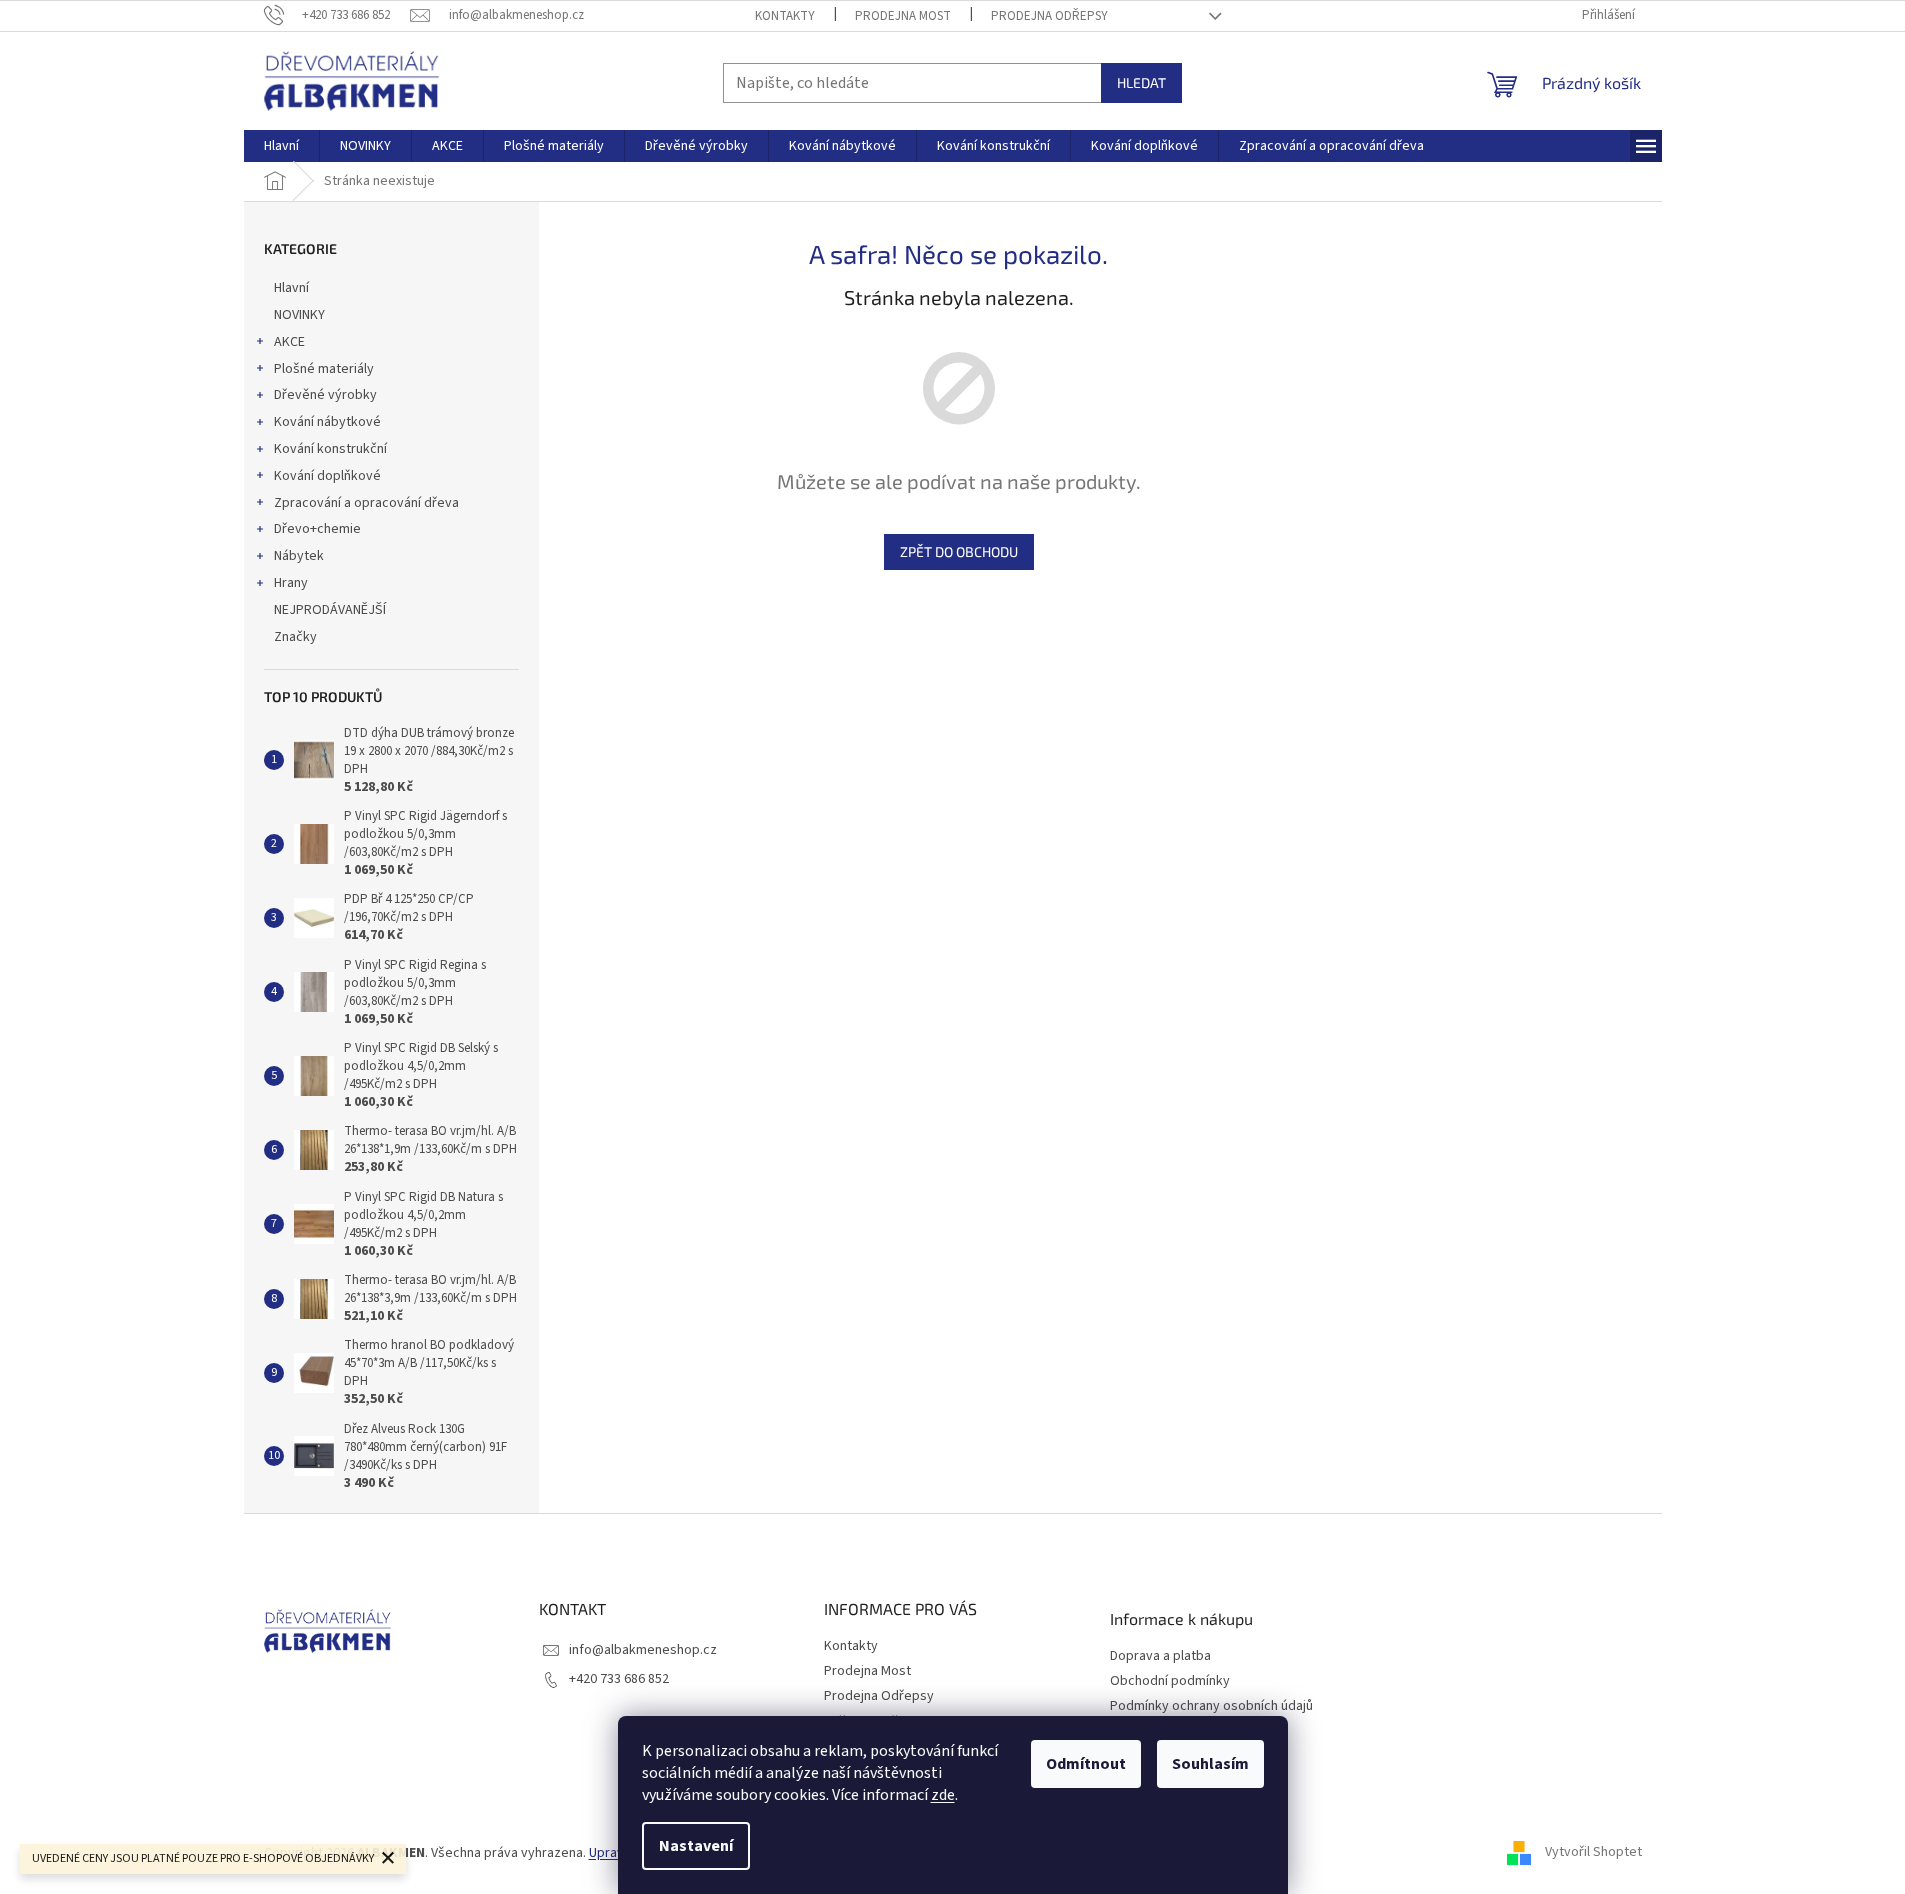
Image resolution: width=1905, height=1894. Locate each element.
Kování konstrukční (330, 449)
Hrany (291, 583)
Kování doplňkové (327, 476)
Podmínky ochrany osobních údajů (1211, 1706)
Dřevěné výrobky (325, 395)
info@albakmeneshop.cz (643, 1650)
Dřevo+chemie (317, 529)
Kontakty (785, 16)
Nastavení (696, 1846)
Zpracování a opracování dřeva (366, 503)
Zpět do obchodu (959, 551)
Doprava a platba (1160, 1656)
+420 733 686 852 (619, 1679)
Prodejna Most (903, 16)
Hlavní (291, 288)
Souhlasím (1210, 1764)
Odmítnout (1086, 1764)
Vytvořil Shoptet (1593, 1853)
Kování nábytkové (327, 422)
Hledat (1141, 82)
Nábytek (299, 556)
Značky (295, 637)
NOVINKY (299, 315)
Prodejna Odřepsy (1049, 16)
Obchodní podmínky (1170, 1681)
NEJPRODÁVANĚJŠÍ (330, 610)
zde (943, 1795)
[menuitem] (281, 146)
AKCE (289, 342)
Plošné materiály (324, 369)
